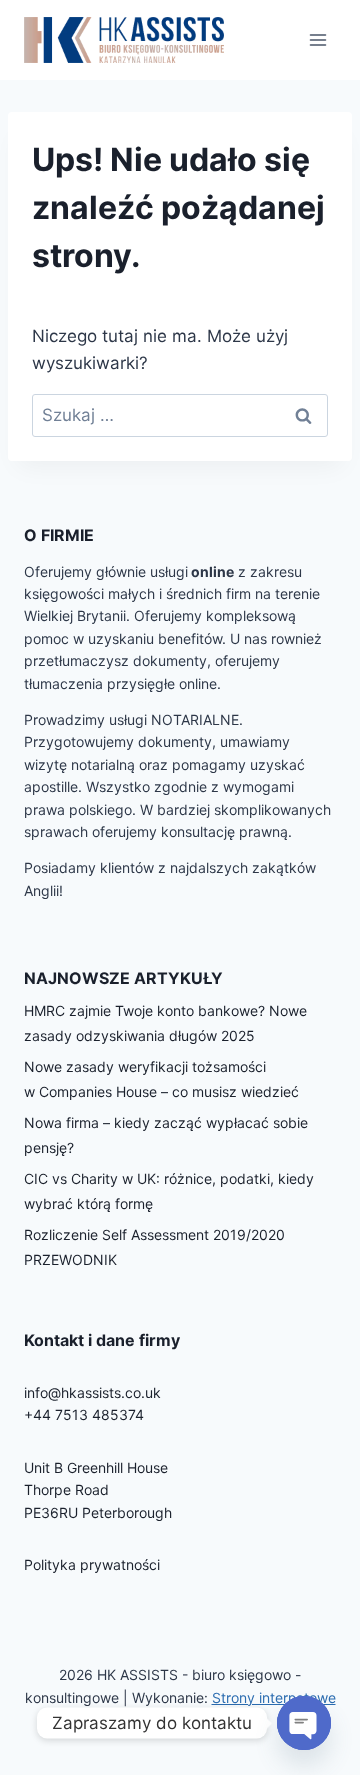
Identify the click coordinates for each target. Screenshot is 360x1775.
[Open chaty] (304, 1723)
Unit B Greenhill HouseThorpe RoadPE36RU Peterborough (98, 1490)
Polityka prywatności (92, 1564)
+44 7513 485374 (84, 1414)
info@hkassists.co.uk (92, 1392)
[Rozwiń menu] (317, 39)
